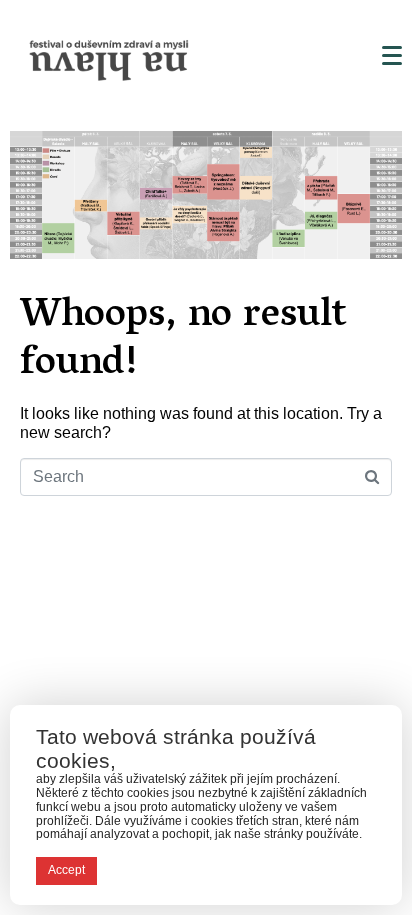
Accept (66, 870)
